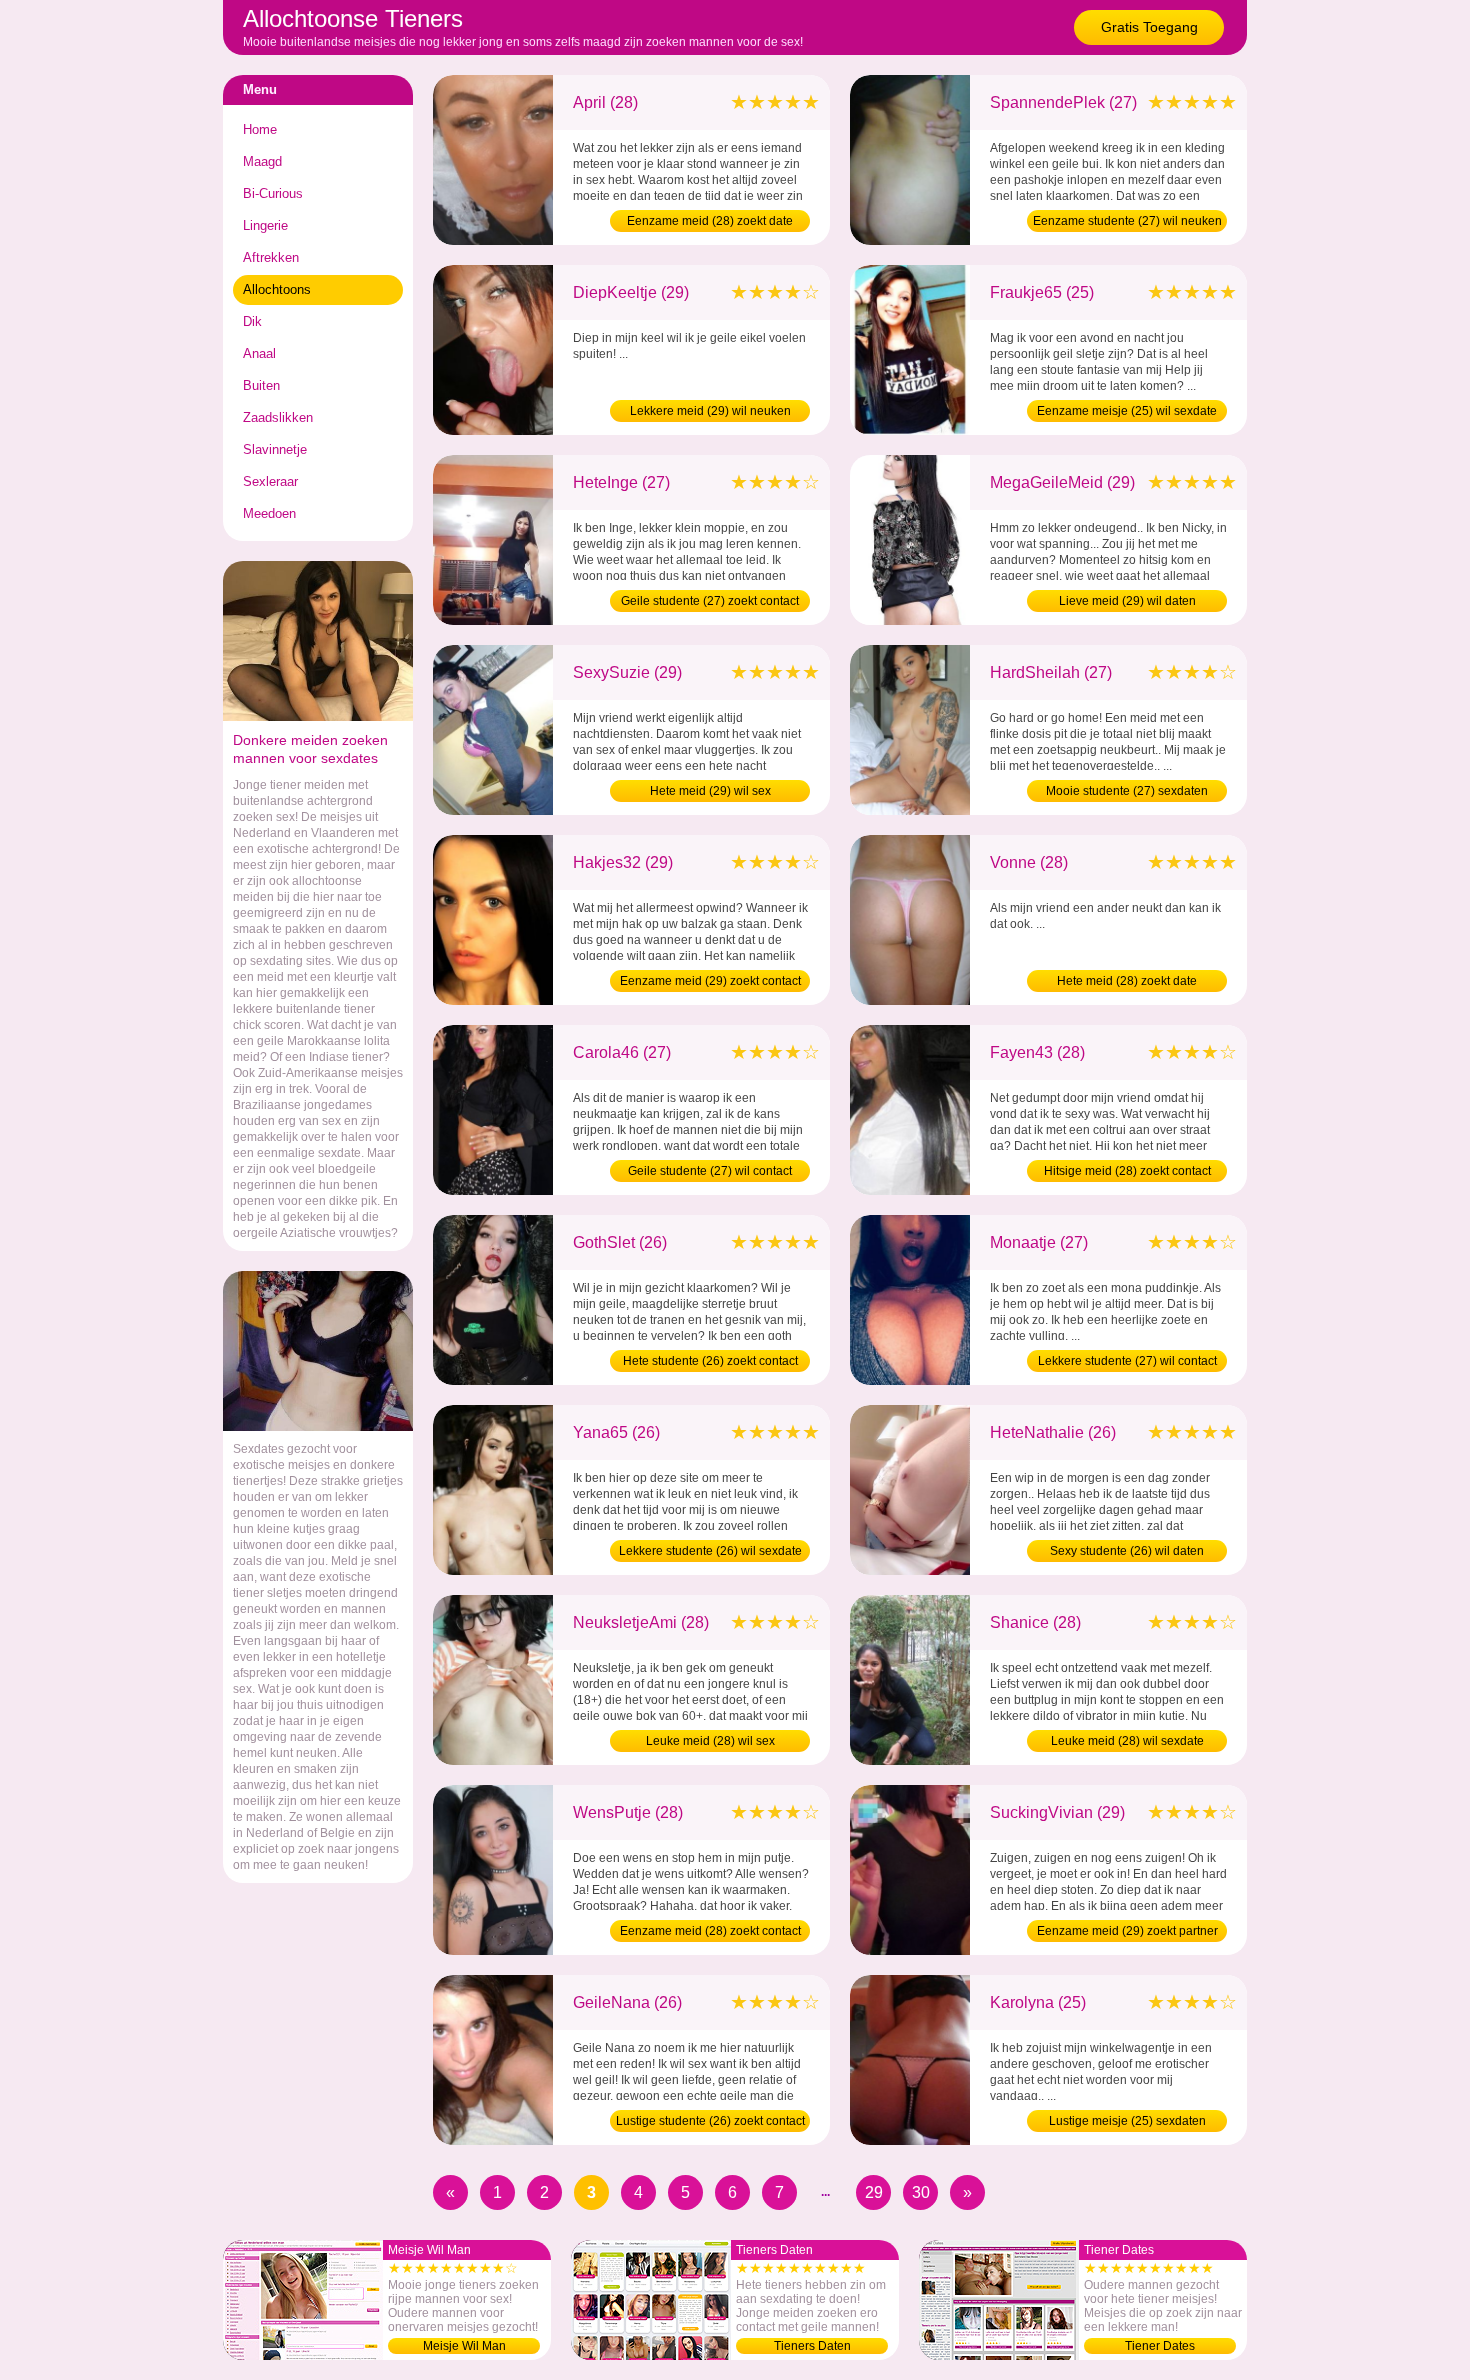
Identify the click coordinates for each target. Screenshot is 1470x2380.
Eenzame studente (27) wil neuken (1127, 221)
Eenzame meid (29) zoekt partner (1127, 1931)
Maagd (262, 161)
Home (260, 129)
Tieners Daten (812, 2346)
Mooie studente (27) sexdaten (1127, 791)
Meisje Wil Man (464, 2346)
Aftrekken (271, 257)
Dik (252, 321)
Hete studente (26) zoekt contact (710, 1361)
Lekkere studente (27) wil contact (1127, 1361)
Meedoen (269, 513)
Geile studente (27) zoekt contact (710, 601)
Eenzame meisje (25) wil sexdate (1127, 411)
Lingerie (265, 225)
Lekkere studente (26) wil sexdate (710, 1551)
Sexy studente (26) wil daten (1127, 1551)
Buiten (261, 385)
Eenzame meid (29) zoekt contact (710, 981)
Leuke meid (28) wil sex (710, 1741)
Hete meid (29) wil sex (710, 791)
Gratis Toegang (1149, 27)
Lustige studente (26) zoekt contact (710, 2121)
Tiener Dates (1160, 2346)
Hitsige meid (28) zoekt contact (1127, 1171)
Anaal (259, 353)
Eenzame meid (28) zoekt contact (710, 1931)
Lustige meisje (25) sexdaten (1127, 2121)
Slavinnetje (275, 449)
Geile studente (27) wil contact (710, 1171)
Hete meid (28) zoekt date (1127, 981)
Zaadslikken (278, 417)
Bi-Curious (273, 193)
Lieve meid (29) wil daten (1127, 601)
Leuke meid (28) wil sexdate (1127, 1741)
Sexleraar (270, 481)
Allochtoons (277, 289)
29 (874, 2192)
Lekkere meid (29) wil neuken (710, 411)
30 (921, 2192)
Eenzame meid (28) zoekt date (710, 221)
